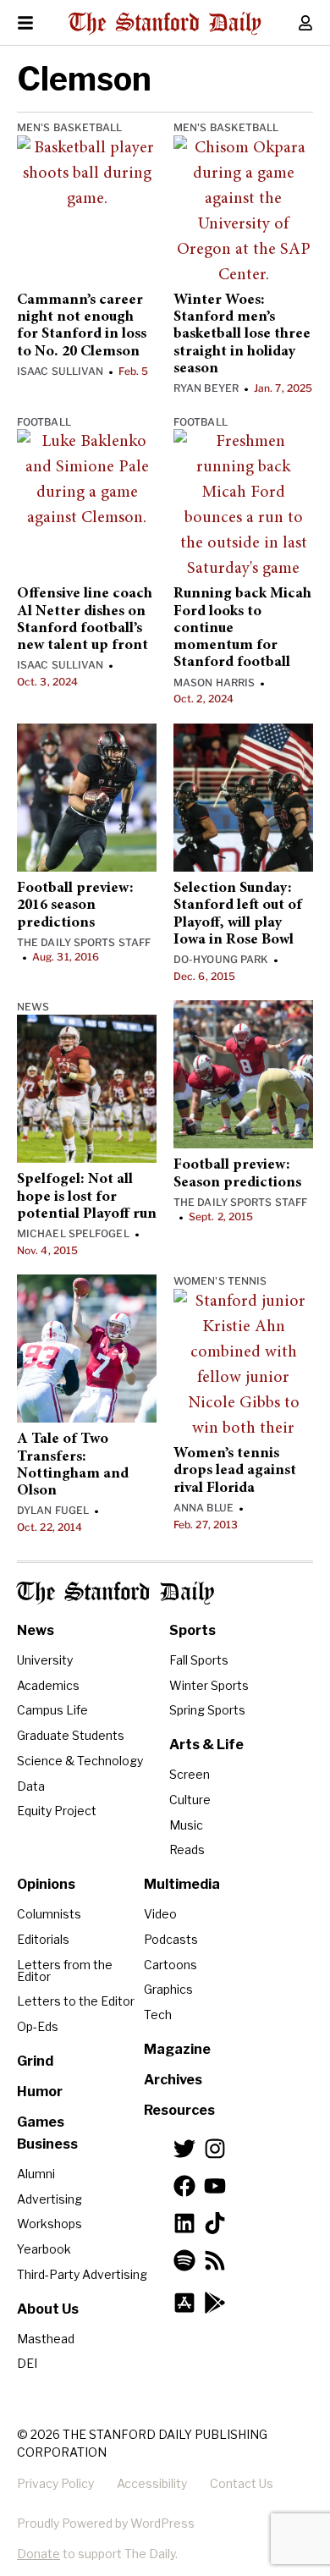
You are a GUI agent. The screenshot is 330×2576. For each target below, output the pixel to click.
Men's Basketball (70, 127)
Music (186, 1825)
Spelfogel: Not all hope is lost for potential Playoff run (87, 1197)
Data (31, 1786)
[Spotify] (184, 2260)
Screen (190, 1774)
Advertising (49, 2199)
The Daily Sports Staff (84, 942)
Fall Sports (199, 1660)
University (45, 1660)
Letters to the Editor (76, 2001)
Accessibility (152, 2483)
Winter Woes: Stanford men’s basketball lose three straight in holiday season (242, 335)
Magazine (177, 2049)
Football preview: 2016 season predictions (75, 906)
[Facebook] (184, 2186)
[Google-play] (215, 2303)
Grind (35, 2061)
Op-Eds (38, 2026)
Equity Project (57, 1811)
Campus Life (52, 1710)
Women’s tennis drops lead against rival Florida (235, 1471)
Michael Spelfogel (73, 1233)
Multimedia (182, 1884)
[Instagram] (215, 2149)
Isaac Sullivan (60, 371)
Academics (48, 1685)
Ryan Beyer (206, 388)
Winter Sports (209, 1685)
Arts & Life (206, 1745)
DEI (27, 2363)
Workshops (49, 2224)
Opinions (46, 1884)
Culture (190, 1800)
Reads (187, 1849)
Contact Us (242, 2483)
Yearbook (44, 2249)
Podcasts (171, 1939)
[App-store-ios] (184, 2303)
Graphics (168, 1989)
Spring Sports (207, 1710)
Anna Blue (203, 1508)
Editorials (43, 1939)
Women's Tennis (220, 1281)
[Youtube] (215, 2186)
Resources (179, 2110)
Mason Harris (214, 683)
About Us (48, 2309)
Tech (158, 2015)
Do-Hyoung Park (221, 959)
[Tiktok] (215, 2223)
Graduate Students (71, 1735)
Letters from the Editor (65, 1971)
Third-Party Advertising (82, 2274)
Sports (192, 1630)
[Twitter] (184, 2149)
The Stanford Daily (115, 1593)
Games (41, 2122)
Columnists (49, 1914)
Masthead (46, 2339)
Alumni (36, 2174)
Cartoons (170, 1965)
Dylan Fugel (53, 1510)
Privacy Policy (55, 2483)
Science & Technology (80, 1761)
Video (160, 1914)
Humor (40, 2092)
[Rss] (215, 2260)
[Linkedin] (184, 2223)
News (33, 1007)
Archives (173, 2080)
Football (44, 422)
